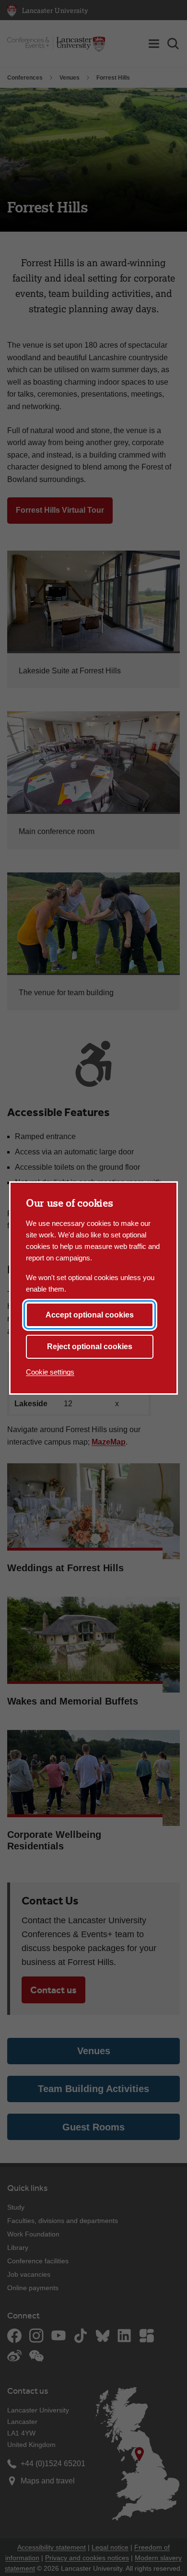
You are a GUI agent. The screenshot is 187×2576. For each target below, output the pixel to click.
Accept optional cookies (90, 1315)
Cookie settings (50, 1372)
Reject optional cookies (90, 1347)
